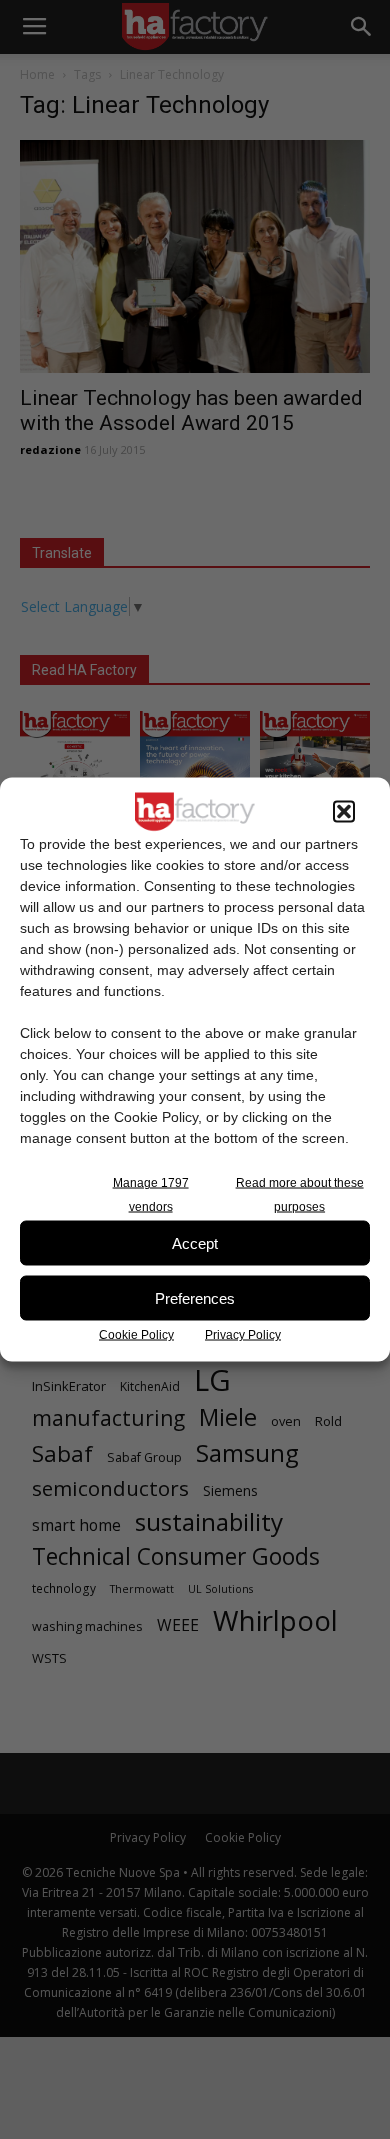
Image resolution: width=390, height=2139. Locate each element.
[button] (344, 812)
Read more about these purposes (300, 1195)
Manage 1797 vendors (151, 1195)
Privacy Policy (243, 1335)
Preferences (195, 1297)
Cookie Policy (136, 1335)
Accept (195, 1242)
